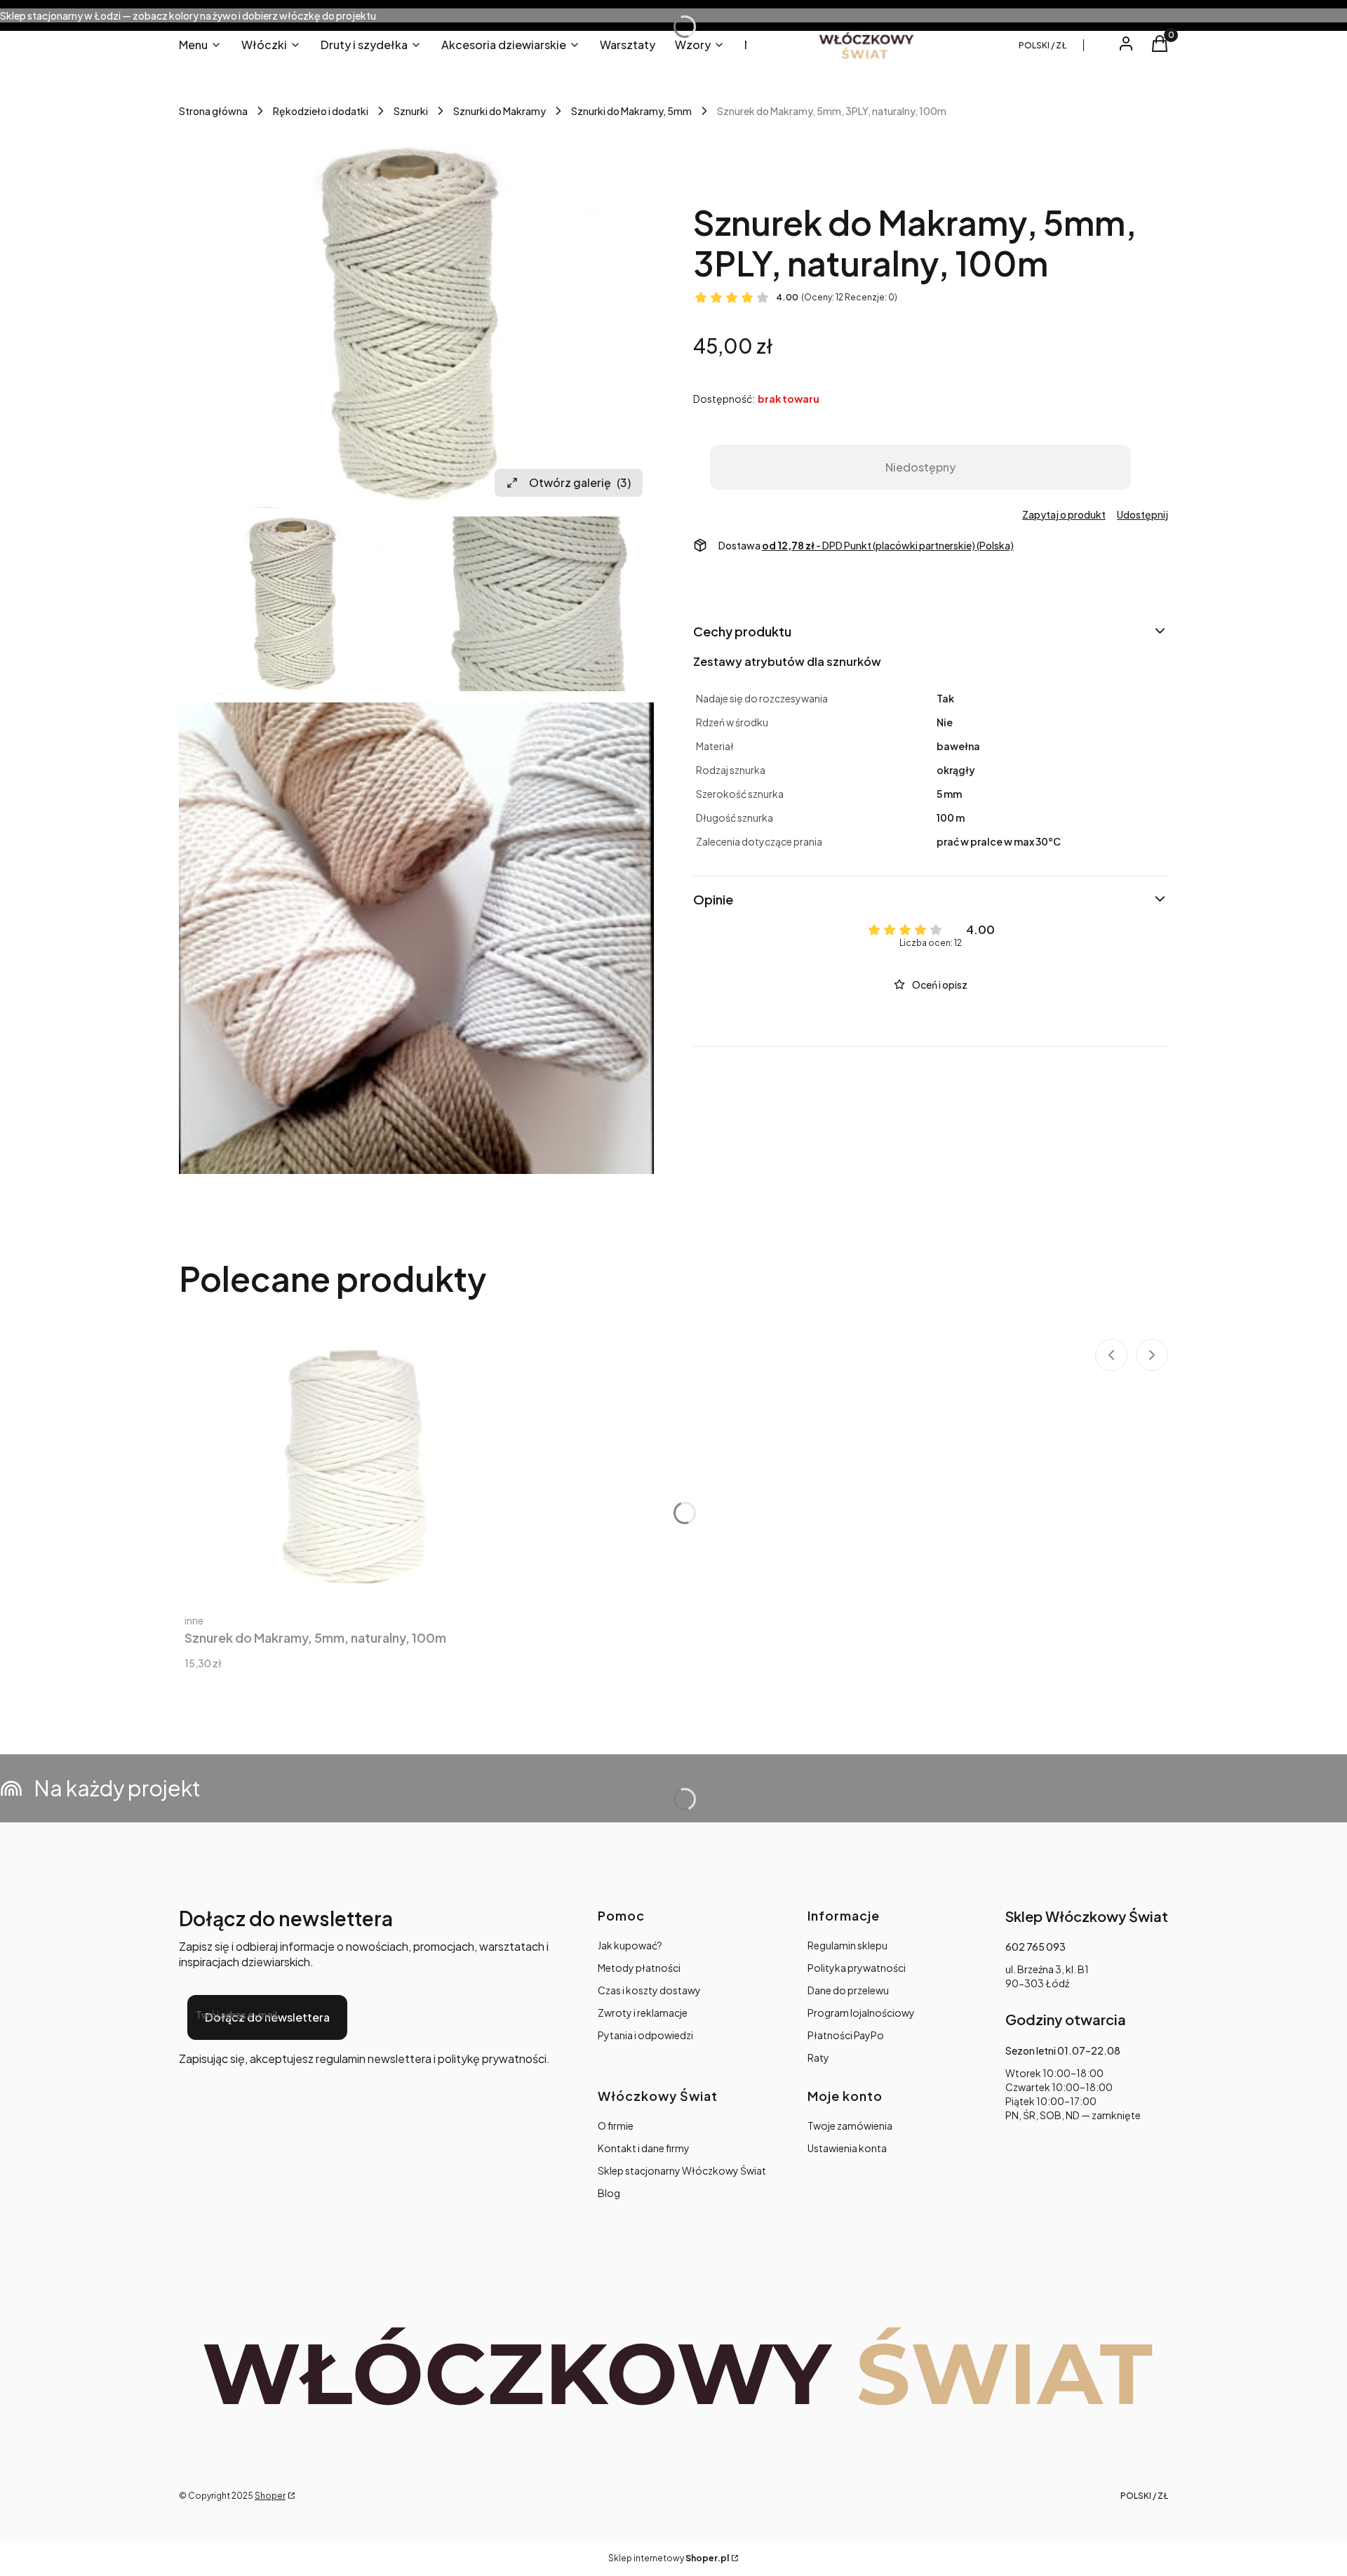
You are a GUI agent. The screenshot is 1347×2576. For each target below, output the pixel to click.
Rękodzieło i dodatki (321, 111)
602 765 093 (1036, 1947)
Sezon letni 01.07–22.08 (1063, 2050)
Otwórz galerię (580, 482)
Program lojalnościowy (861, 2013)
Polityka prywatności (857, 1968)
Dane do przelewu (848, 1990)
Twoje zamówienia (850, 2125)
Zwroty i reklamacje (643, 2013)
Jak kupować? (630, 1945)
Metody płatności (639, 1968)
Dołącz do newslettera (267, 2017)
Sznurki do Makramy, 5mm (631, 111)
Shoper (270, 2496)
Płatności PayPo (846, 2035)
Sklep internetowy (669, 2558)
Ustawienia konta (847, 2148)
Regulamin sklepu (847, 1945)
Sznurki (411, 111)
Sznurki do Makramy (500, 111)
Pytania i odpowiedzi (645, 2035)
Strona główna (213, 111)
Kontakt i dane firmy (644, 2148)
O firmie (616, 2125)
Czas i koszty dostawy (649, 1990)
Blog (609, 2193)
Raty (818, 2057)
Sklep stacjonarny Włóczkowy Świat (682, 2170)
